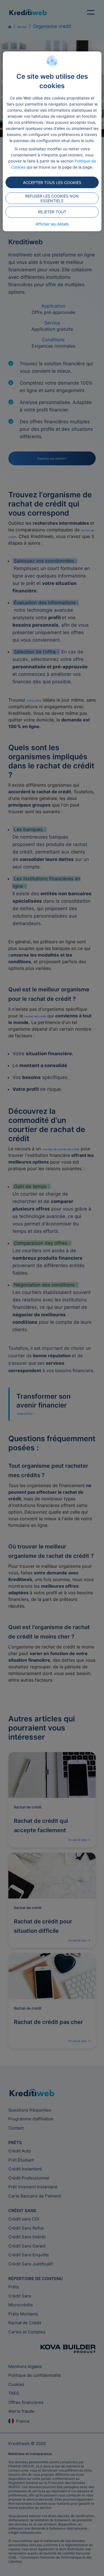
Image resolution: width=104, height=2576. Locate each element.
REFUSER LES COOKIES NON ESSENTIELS (52, 198)
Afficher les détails (52, 224)
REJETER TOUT (52, 212)
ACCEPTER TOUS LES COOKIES (52, 183)
